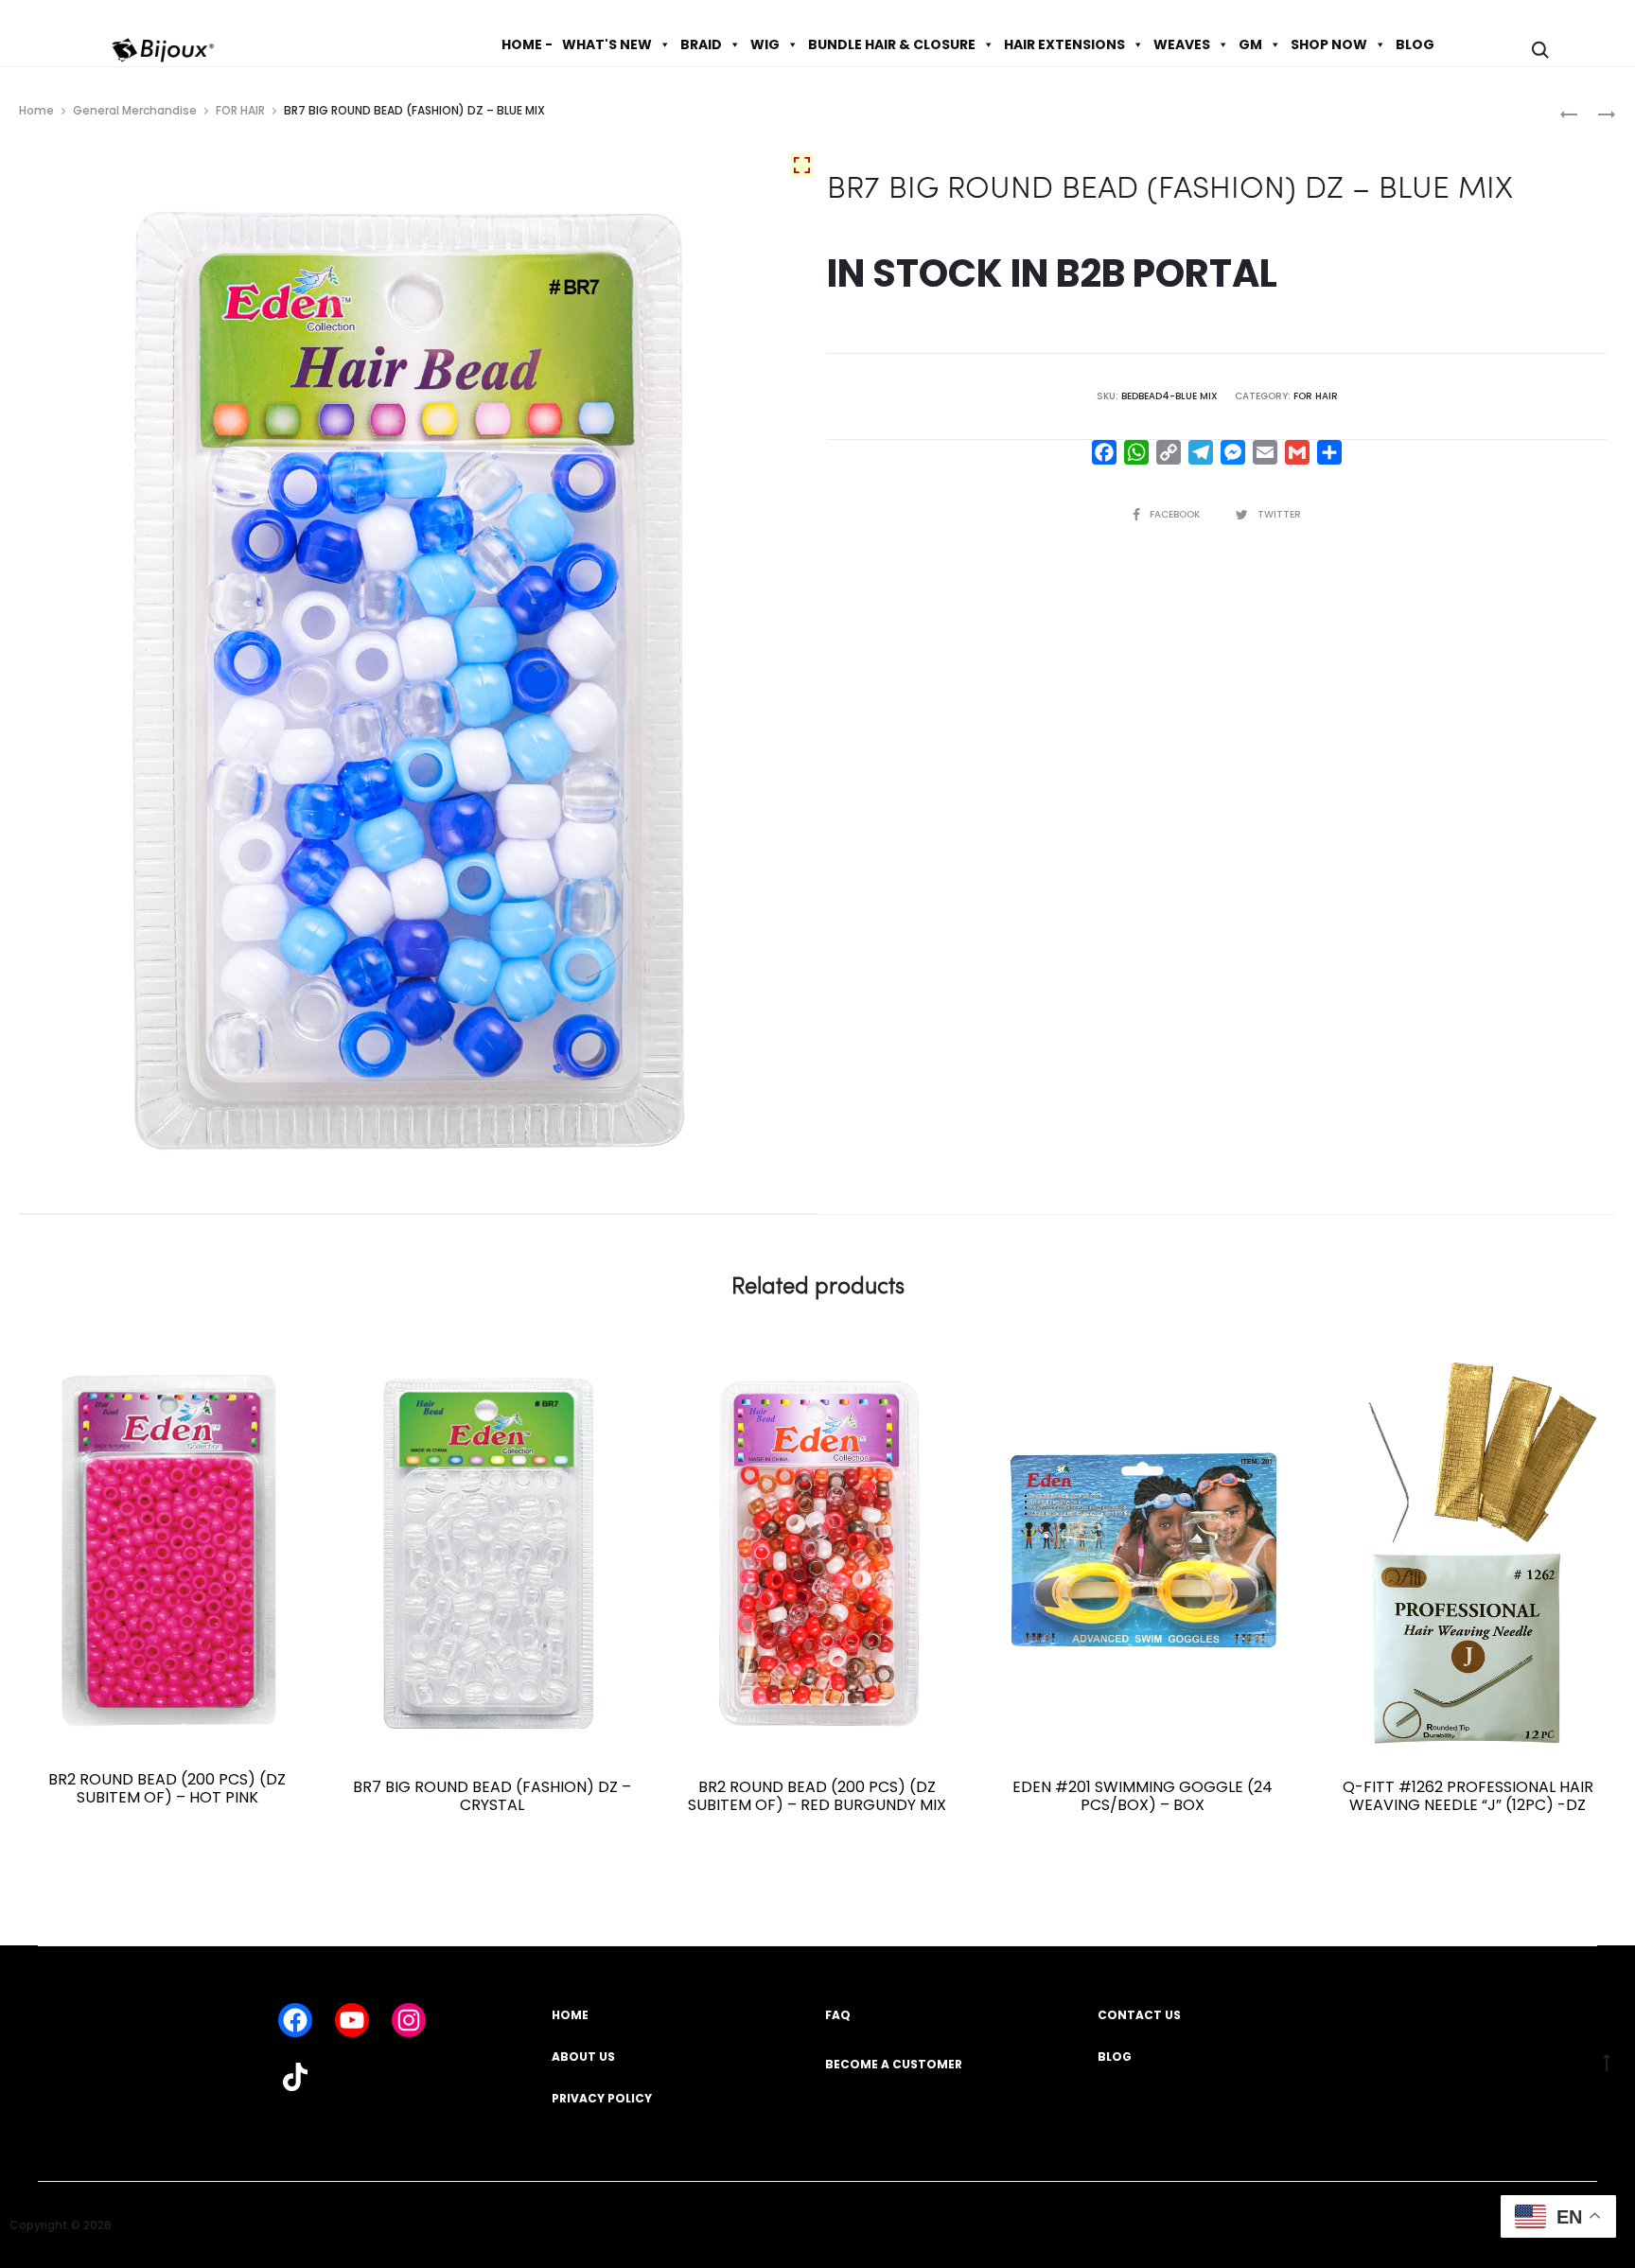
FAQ (838, 2015)
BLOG (1415, 44)
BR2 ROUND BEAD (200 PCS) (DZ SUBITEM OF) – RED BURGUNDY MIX (817, 1796)
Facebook (1176, 514)
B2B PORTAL (1167, 273)
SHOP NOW (1329, 44)
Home (36, 110)
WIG (765, 44)
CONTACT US (1139, 2015)
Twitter (1279, 514)
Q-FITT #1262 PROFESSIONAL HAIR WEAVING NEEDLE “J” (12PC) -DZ (1468, 1796)
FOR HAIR (240, 110)
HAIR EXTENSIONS (1064, 44)
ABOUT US (583, 2057)
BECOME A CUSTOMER (894, 2064)
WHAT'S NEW (607, 44)
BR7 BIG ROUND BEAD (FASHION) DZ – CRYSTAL (492, 1796)
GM (1250, 44)
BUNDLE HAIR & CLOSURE (892, 44)
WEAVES (1182, 44)
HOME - (527, 44)
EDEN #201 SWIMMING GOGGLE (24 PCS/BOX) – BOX (1143, 1796)
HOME (570, 2015)
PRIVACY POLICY (602, 2098)
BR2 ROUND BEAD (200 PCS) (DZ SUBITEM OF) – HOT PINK (167, 1788)
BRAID (701, 44)
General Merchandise (135, 110)
